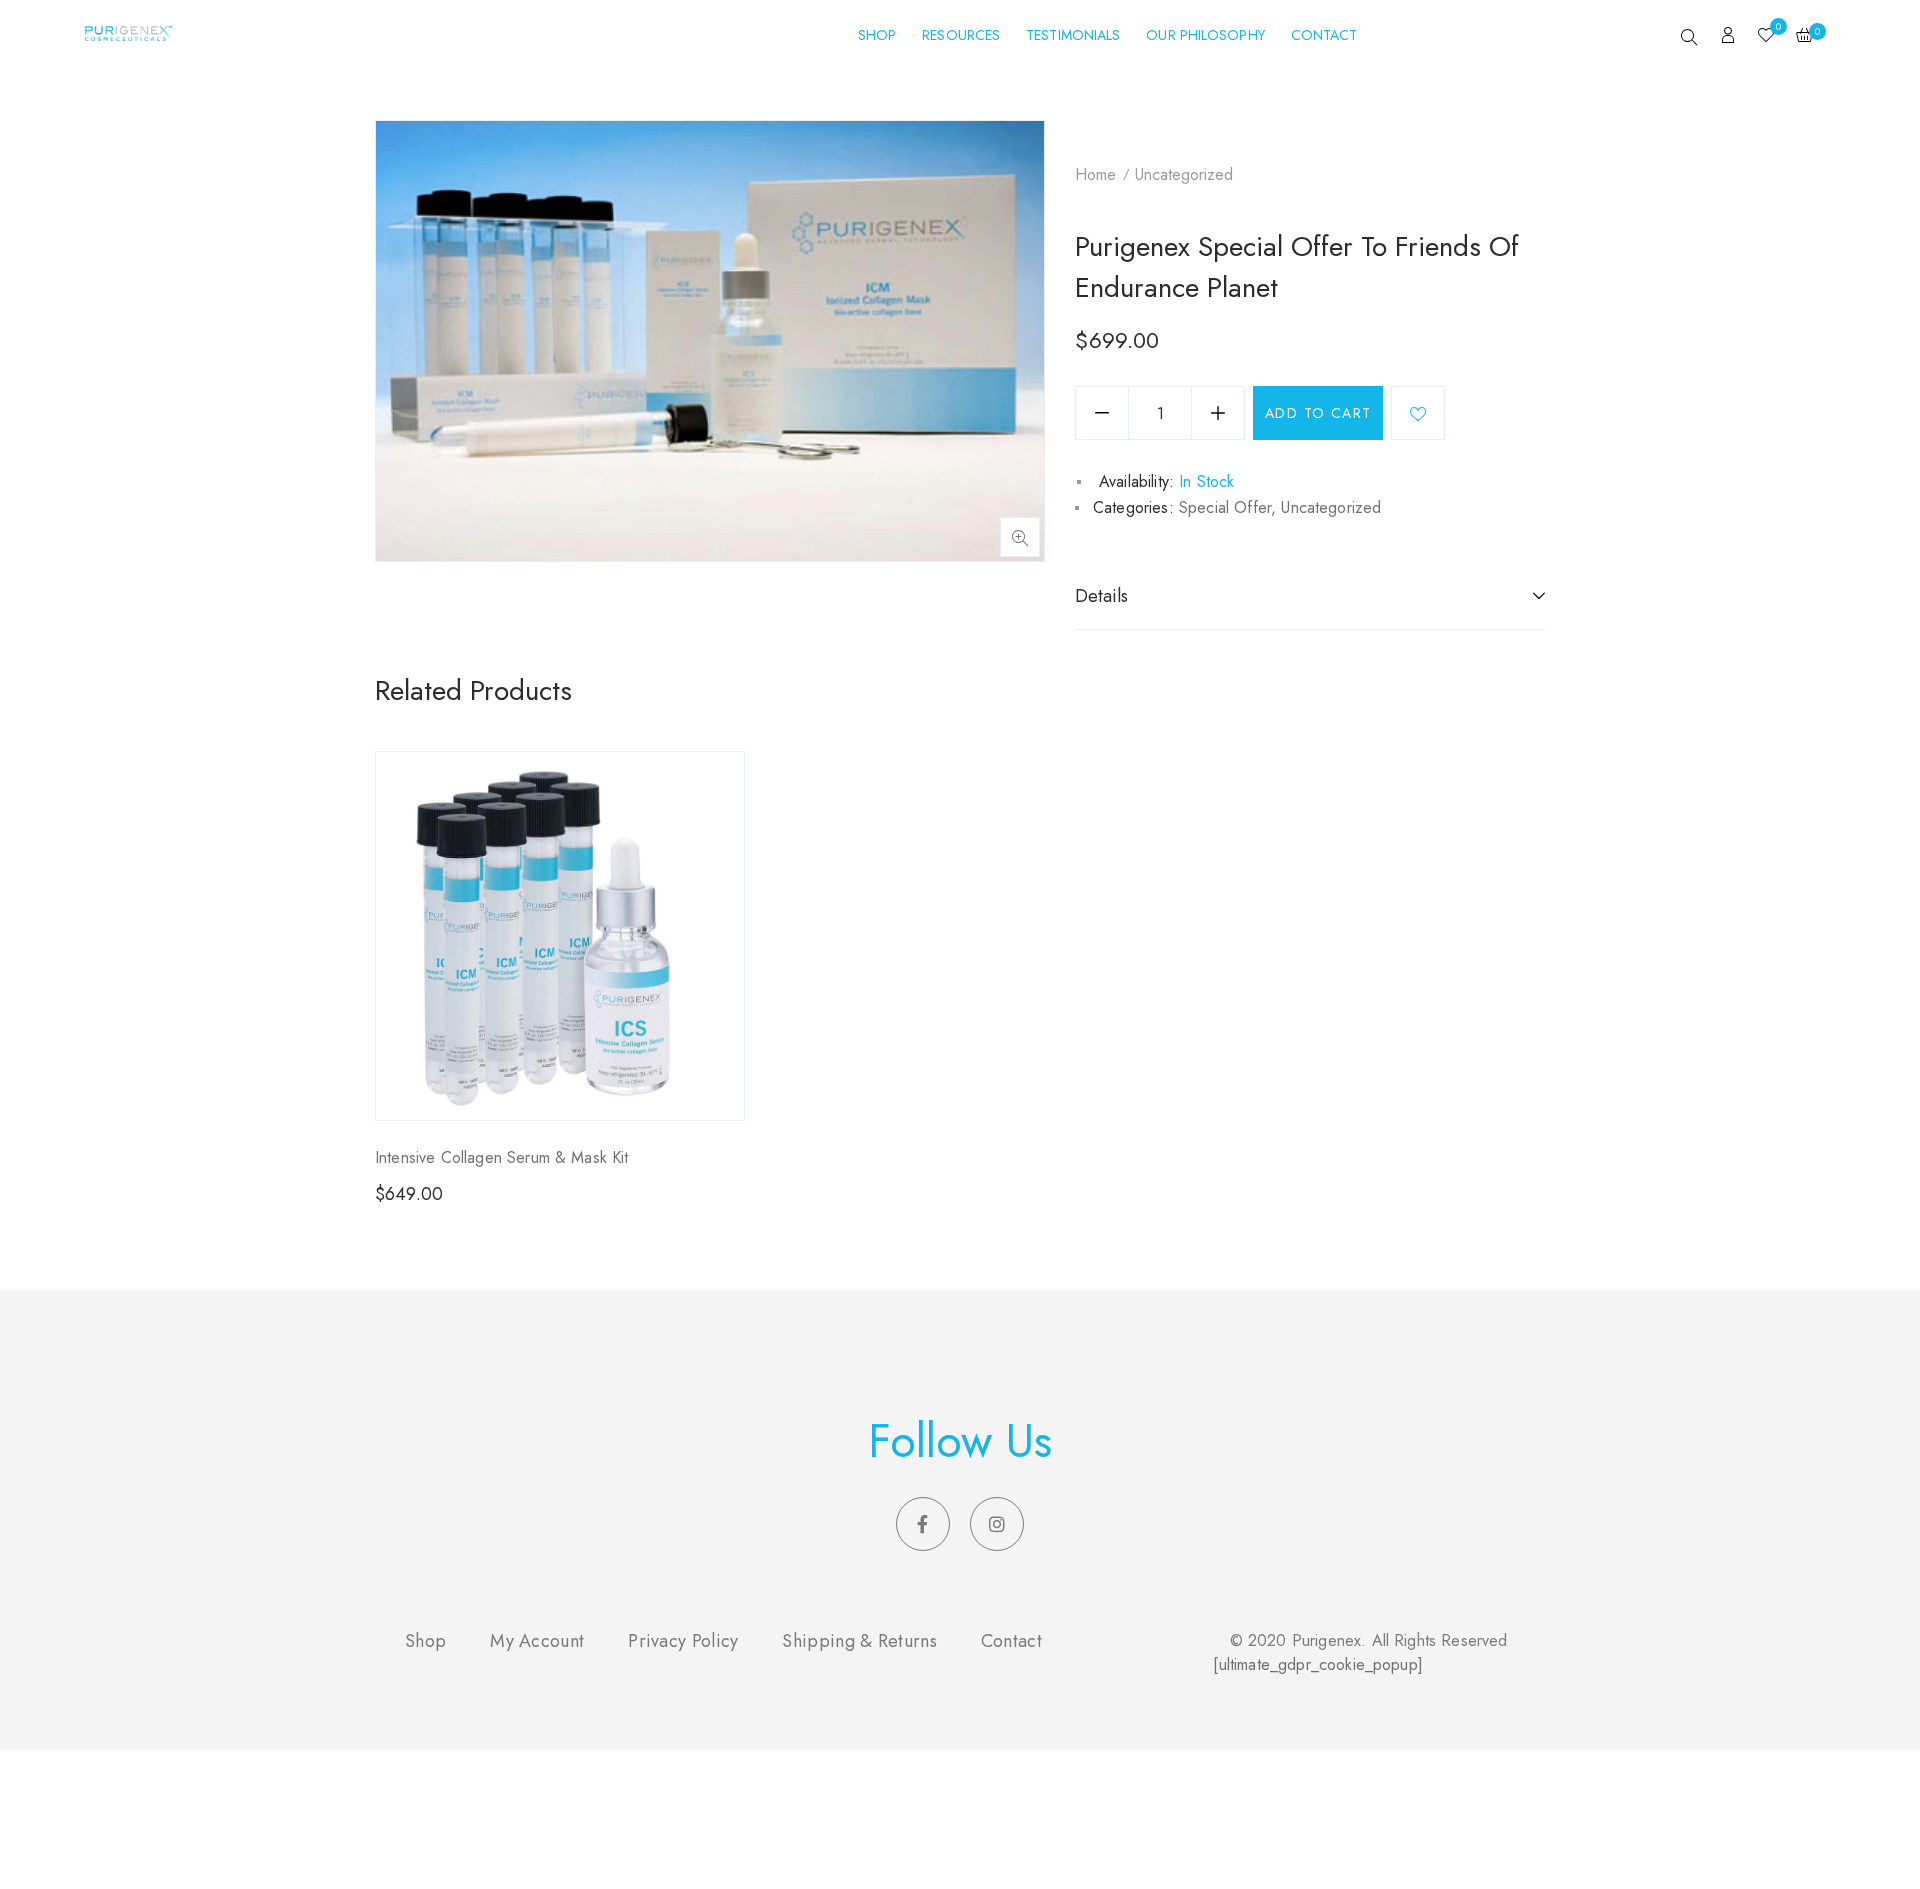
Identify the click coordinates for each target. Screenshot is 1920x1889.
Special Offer (1225, 507)
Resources (961, 35)
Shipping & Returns (859, 1641)
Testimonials (1073, 35)
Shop (877, 35)
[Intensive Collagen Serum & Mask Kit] (560, 936)
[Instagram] (997, 1524)
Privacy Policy (683, 1641)
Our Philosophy (1205, 35)
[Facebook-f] (923, 1524)
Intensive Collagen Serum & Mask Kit (502, 1157)
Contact (1324, 35)
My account (537, 1641)
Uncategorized (1184, 174)
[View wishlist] (1766, 36)
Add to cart (1318, 413)
